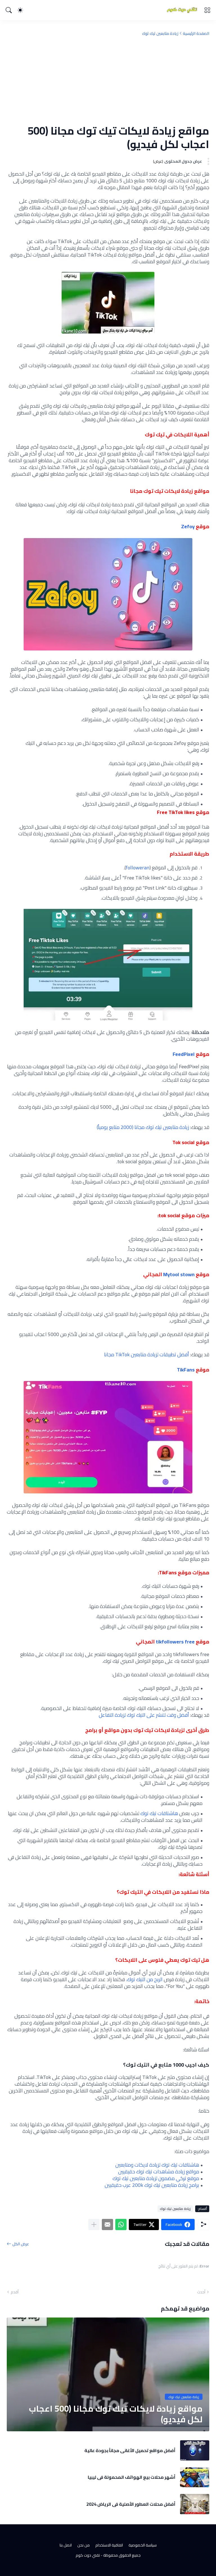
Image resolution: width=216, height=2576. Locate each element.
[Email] (107, 2224)
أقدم (15, 2292)
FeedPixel (184, 1054)
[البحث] (9, 10)
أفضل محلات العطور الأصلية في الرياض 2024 (131, 2504)
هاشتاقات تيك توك (159, 1813)
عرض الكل (21, 2244)
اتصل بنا (66, 2545)
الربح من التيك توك (145, 1979)
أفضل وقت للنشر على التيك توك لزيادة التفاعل (144, 1715)
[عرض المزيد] (94, 2224)
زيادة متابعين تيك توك (160, 33)
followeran (138, 868)
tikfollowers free (175, 1642)
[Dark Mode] (20, 10)
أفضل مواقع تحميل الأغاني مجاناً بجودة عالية (130, 2450)
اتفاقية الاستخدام (109, 2545)
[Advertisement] (108, 80)
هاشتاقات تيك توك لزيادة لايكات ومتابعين (157, 2165)
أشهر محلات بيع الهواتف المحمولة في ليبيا (132, 2477)
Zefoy (188, 526)
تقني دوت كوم (88, 2555)
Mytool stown (179, 1274)
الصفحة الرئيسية (196, 33)
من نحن (84, 2545)
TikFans (186, 1370)
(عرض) (158, 161)
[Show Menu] (207, 10)
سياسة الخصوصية (143, 2545)
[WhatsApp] (121, 2224)
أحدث (201, 2292)
